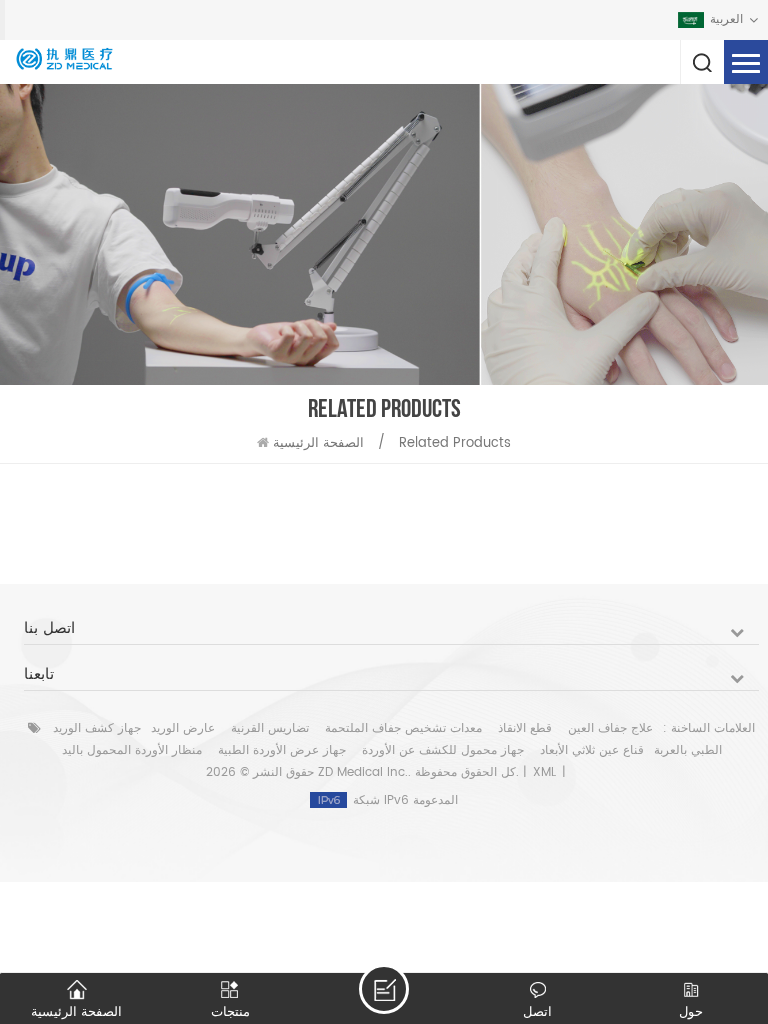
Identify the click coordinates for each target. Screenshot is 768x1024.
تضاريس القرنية (270, 728)
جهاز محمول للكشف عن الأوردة (443, 750)
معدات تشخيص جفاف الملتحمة (403, 728)
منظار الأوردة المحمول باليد (132, 750)
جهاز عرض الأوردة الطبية (282, 750)
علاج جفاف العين (610, 728)
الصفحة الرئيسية (318, 443)
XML (544, 772)
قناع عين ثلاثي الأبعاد (592, 750)
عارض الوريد (183, 728)
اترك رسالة (384, 989)
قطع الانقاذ (525, 728)
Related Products (455, 443)
